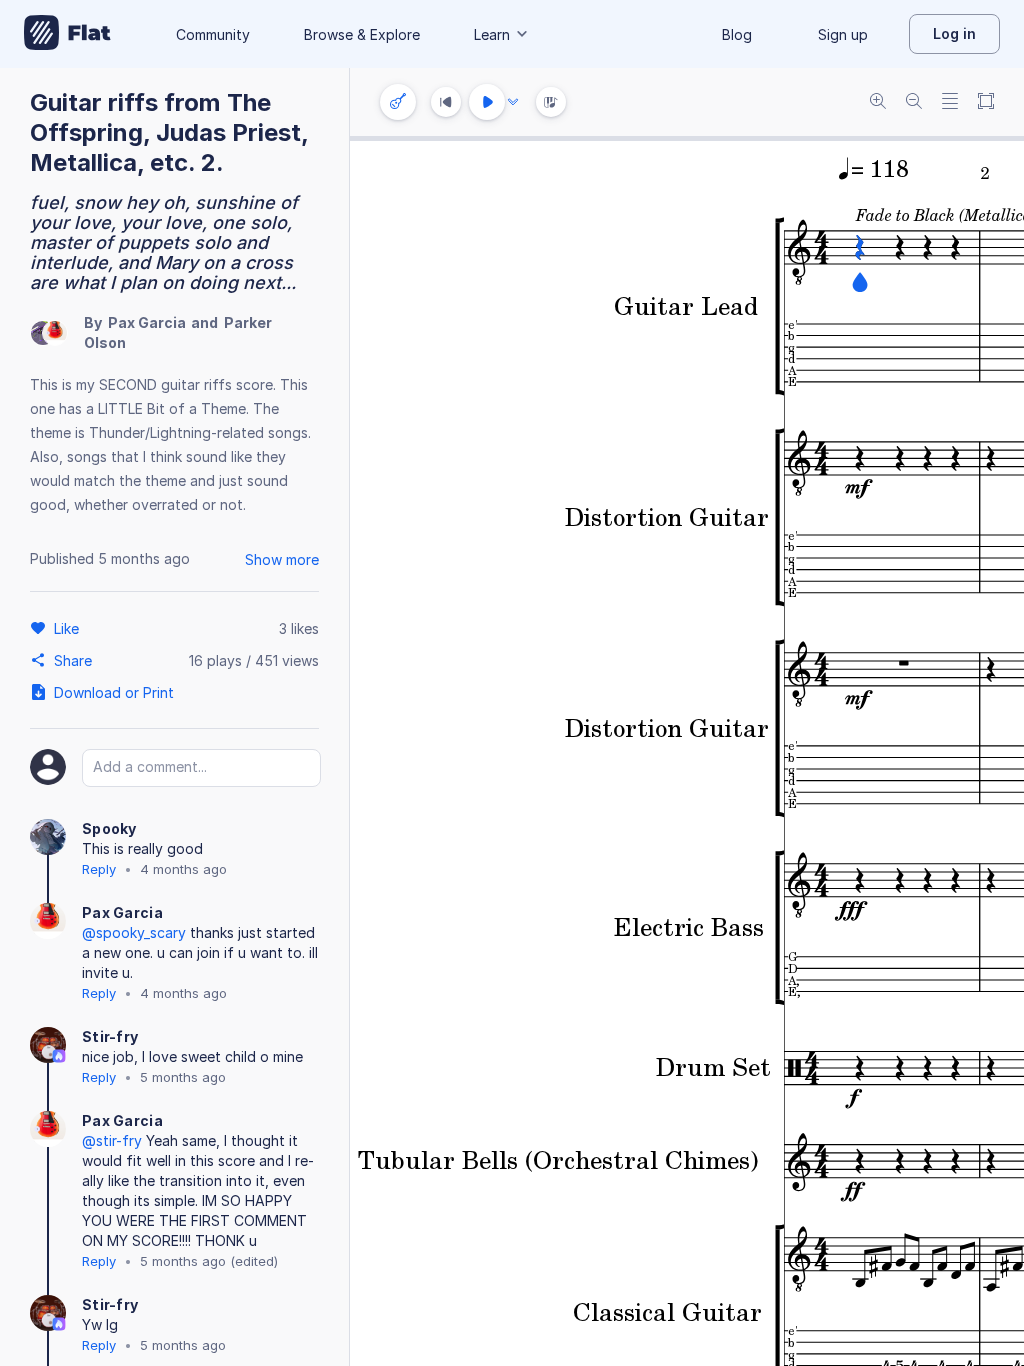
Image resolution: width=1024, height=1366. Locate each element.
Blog (737, 34)
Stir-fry (110, 1036)
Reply (99, 869)
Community (213, 34)
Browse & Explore (362, 34)
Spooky (109, 828)
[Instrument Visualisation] (551, 102)
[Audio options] (513, 102)
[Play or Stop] (487, 102)
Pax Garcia (147, 322)
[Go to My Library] (67, 34)
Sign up (843, 34)
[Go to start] (446, 102)
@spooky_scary (134, 932)
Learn (492, 34)
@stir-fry (112, 1140)
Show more (282, 559)
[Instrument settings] (398, 102)
